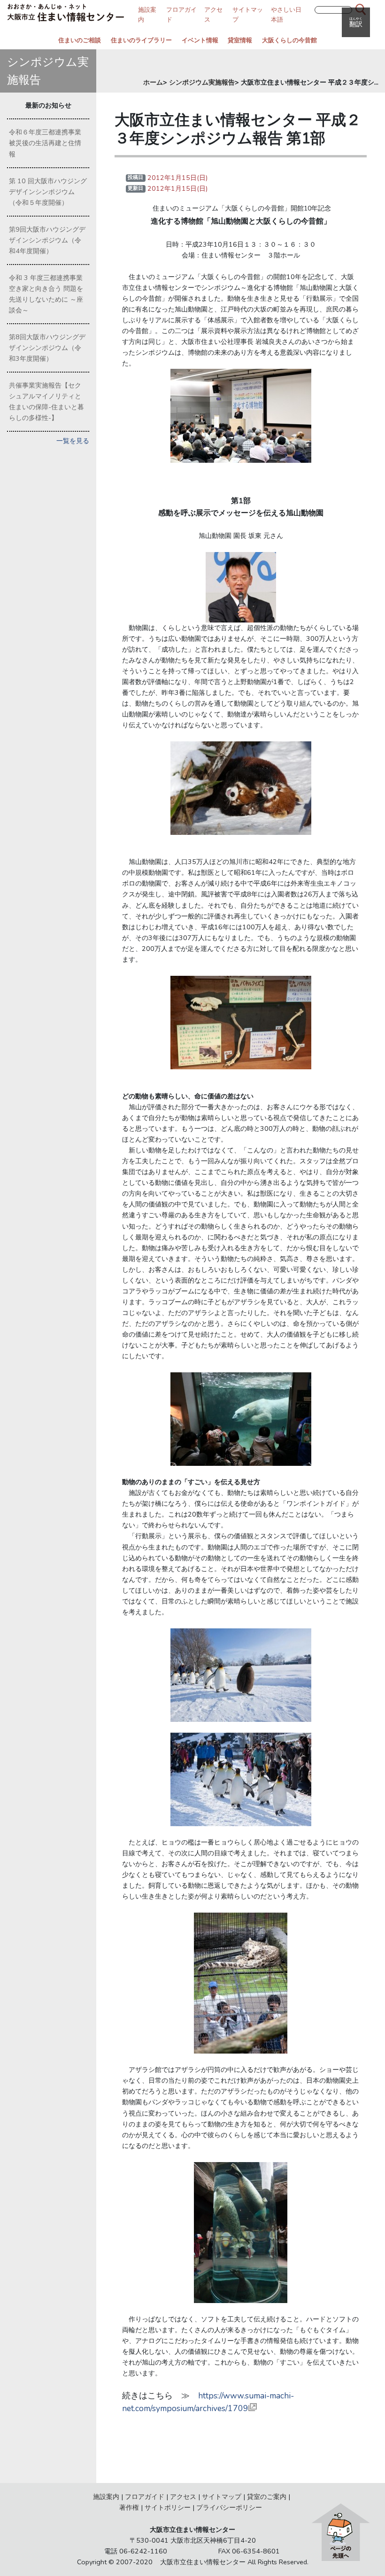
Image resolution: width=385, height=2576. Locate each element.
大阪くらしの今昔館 (289, 40)
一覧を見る (73, 441)
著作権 (129, 2507)
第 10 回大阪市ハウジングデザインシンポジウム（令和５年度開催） (48, 192)
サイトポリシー (168, 2507)
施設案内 (106, 2497)
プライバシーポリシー (229, 2507)
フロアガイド (145, 2497)
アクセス (183, 2497)
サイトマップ (222, 2497)
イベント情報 (200, 40)
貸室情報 (240, 40)
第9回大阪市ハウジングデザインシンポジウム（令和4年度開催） (47, 240)
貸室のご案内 (267, 2497)
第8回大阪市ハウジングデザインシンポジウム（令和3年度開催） (47, 348)
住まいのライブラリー (141, 40)
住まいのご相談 (80, 40)
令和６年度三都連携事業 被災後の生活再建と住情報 (48, 143)
